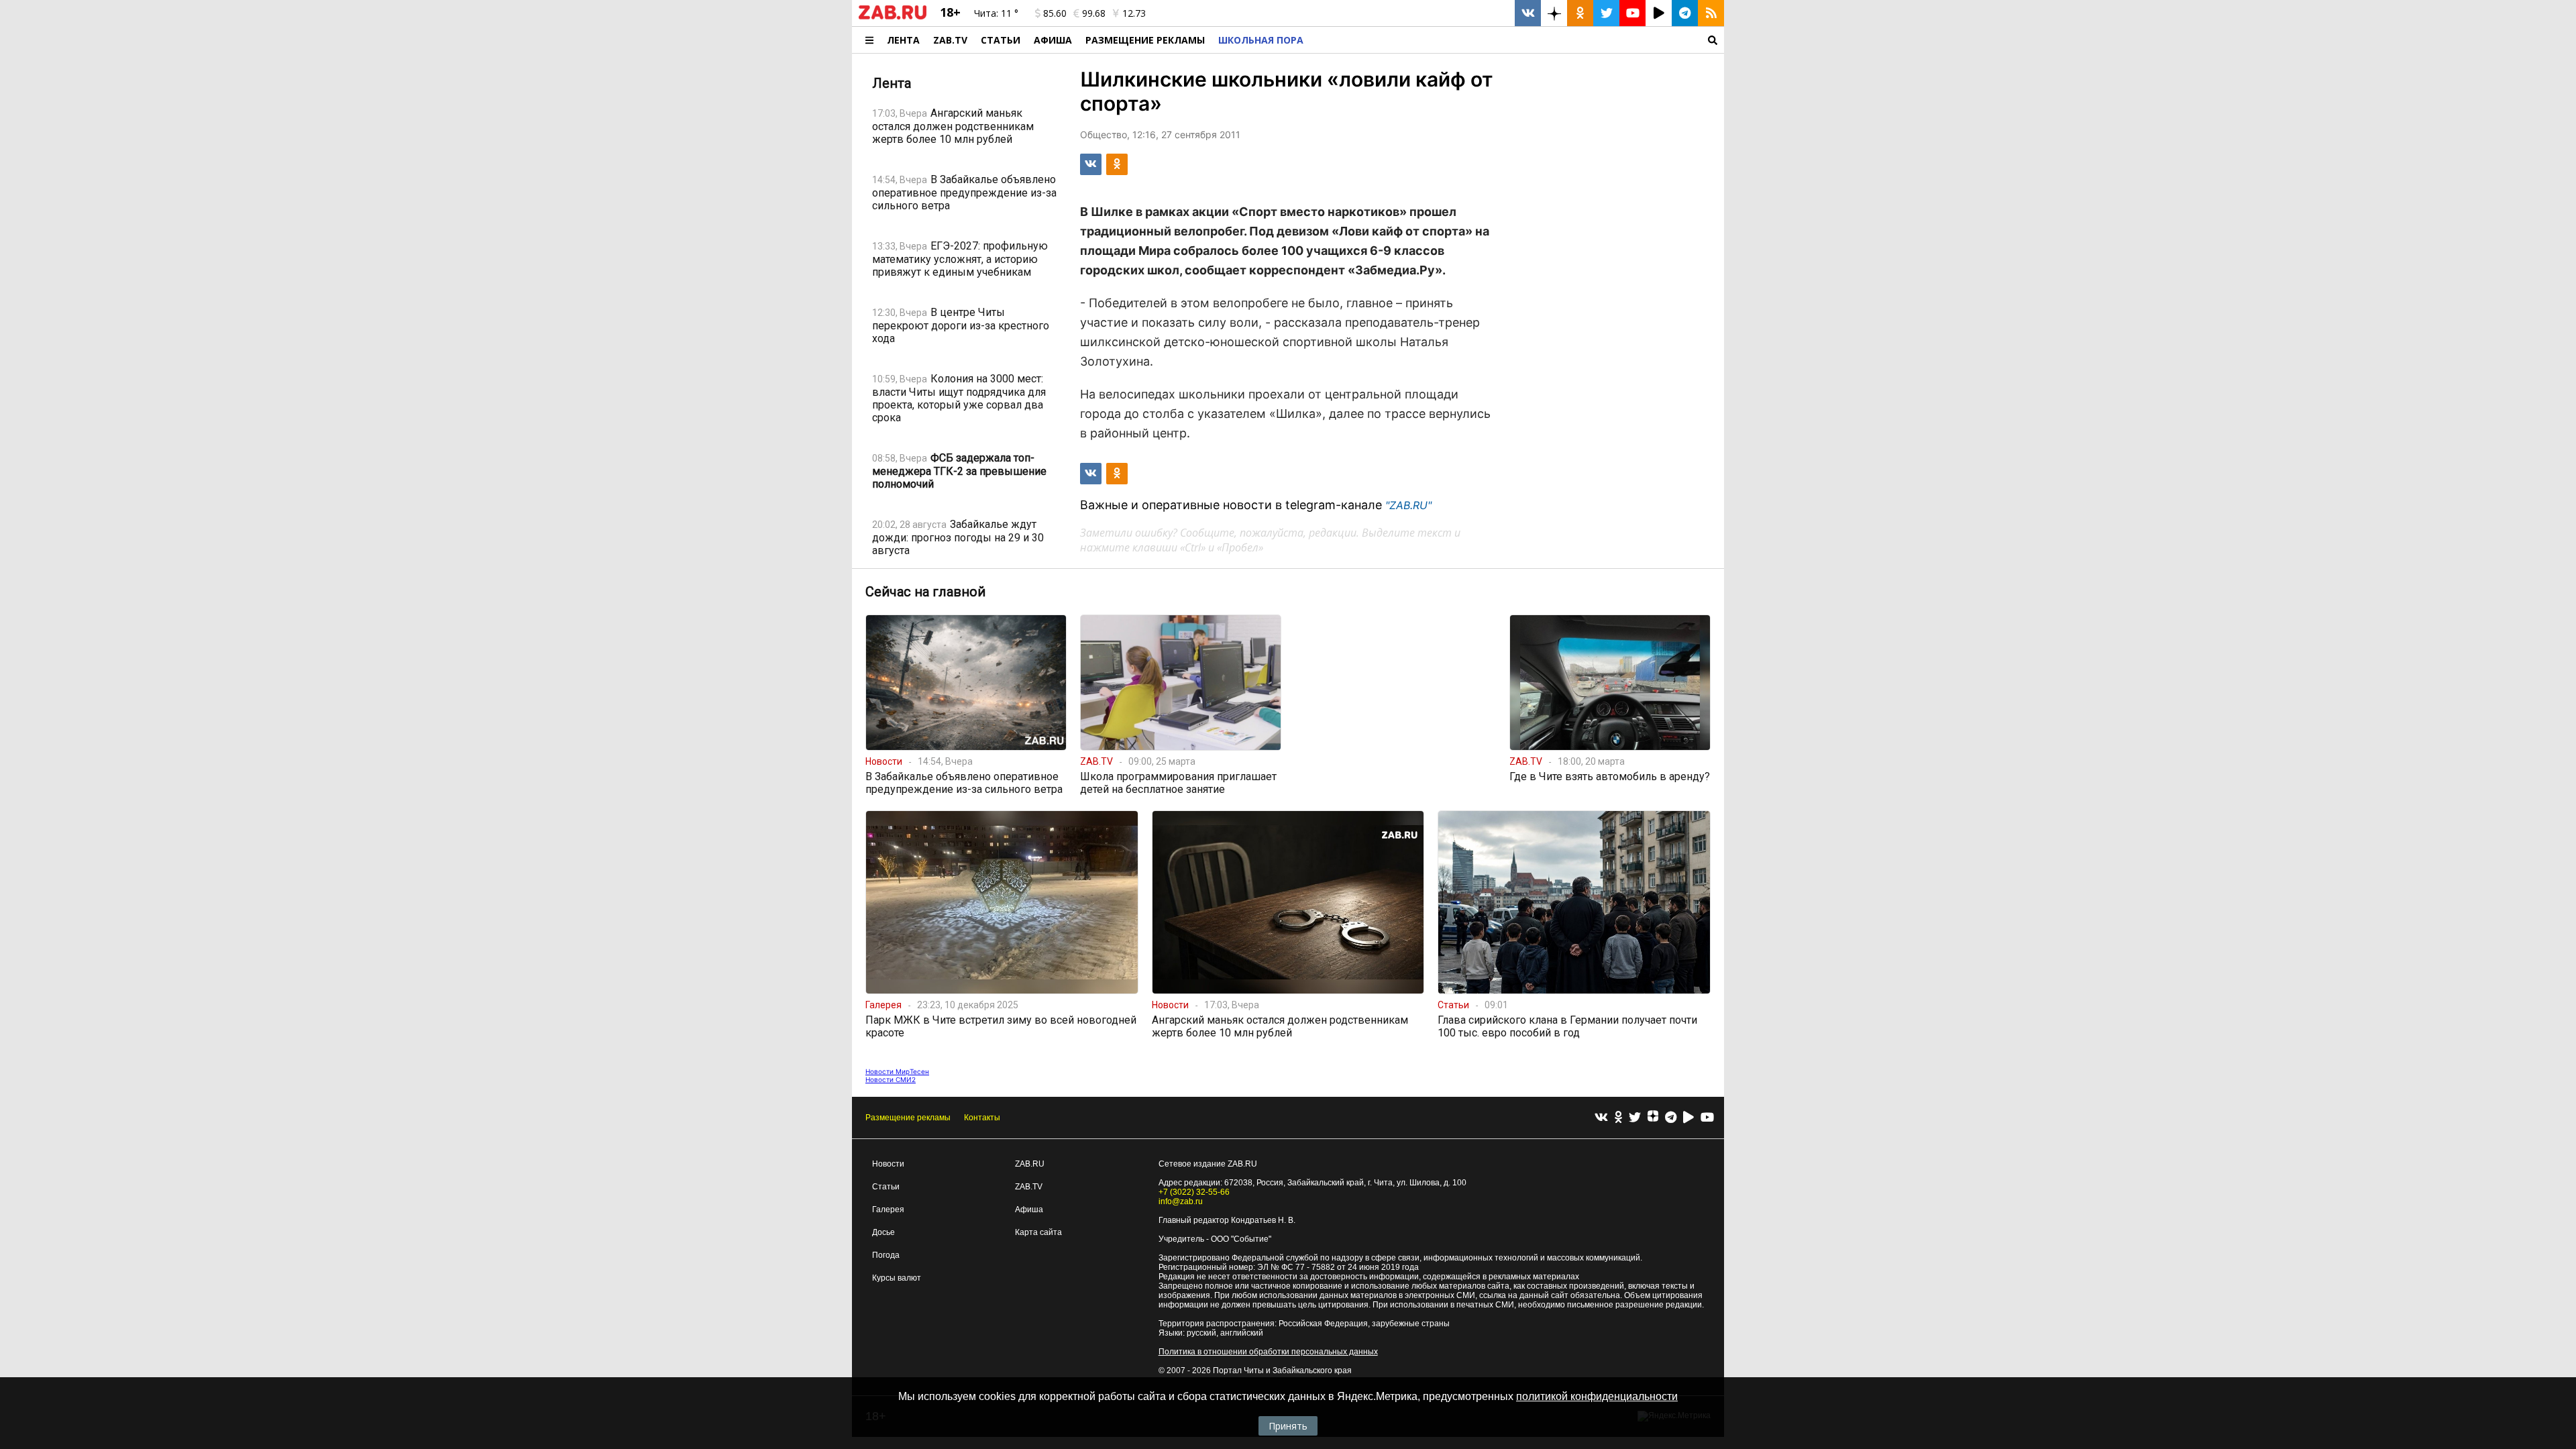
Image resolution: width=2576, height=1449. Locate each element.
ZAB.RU (1030, 1164)
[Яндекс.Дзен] (1653, 1118)
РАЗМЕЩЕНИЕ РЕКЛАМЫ (1145, 40)
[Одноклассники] (1618, 1118)
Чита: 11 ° (996, 13)
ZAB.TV (950, 40)
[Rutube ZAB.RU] (1659, 13)
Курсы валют (897, 1278)
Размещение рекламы (908, 1118)
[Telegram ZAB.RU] (1685, 13)
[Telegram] (1671, 1118)
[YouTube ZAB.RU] (1632, 13)
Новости (888, 1164)
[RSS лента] (1711, 13)
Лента (903, 40)
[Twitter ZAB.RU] (1606, 13)
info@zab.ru (1181, 1201)
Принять (1288, 1426)
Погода (886, 1255)
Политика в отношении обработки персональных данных (1268, 1352)
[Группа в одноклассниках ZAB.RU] (1580, 13)
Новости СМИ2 (891, 1079)
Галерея (888, 1210)
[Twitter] (1635, 1118)
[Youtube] (1707, 1118)
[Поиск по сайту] (1517, 40)
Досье (883, 1232)
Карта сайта (1038, 1232)
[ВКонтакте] (1601, 1118)
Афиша (1053, 40)
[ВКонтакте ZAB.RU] (1528, 13)
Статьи (1001, 40)
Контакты (982, 1118)
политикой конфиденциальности (1597, 1396)
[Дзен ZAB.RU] (1554, 13)
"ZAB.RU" (1408, 505)
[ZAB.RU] (893, 17)
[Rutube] (1688, 1118)
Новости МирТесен (897, 1071)
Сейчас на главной (925, 592)
